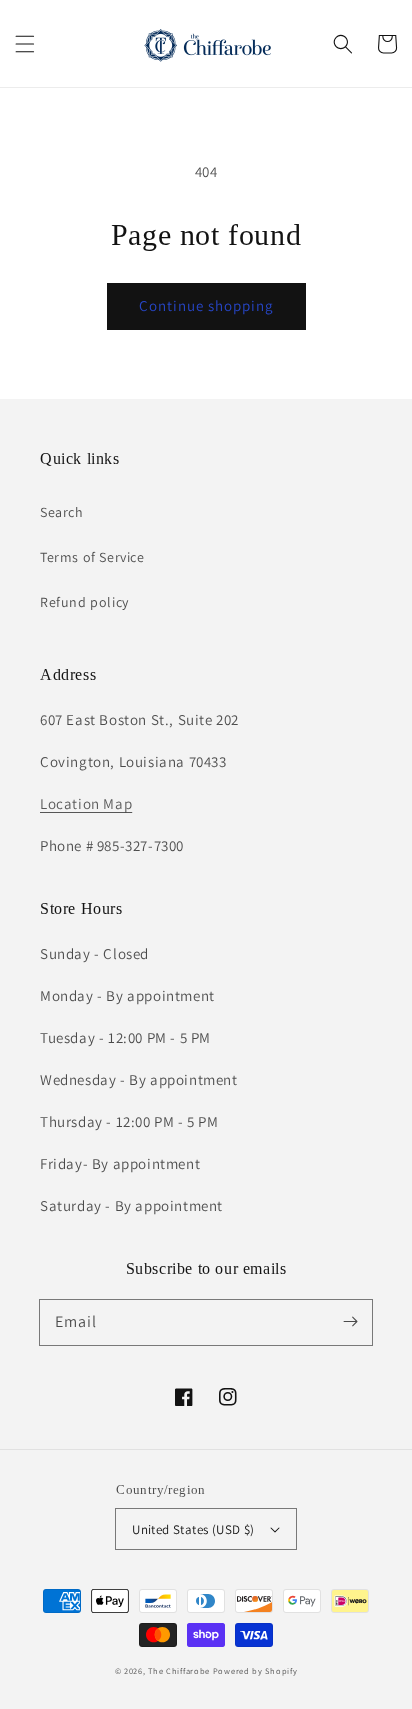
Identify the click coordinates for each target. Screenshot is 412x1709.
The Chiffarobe (179, 1670)
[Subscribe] (350, 1322)
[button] (25, 44)
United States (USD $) (193, 1529)
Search (62, 512)
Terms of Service (92, 557)
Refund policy (84, 602)
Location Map (86, 803)
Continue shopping (206, 305)
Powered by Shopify (255, 1670)
